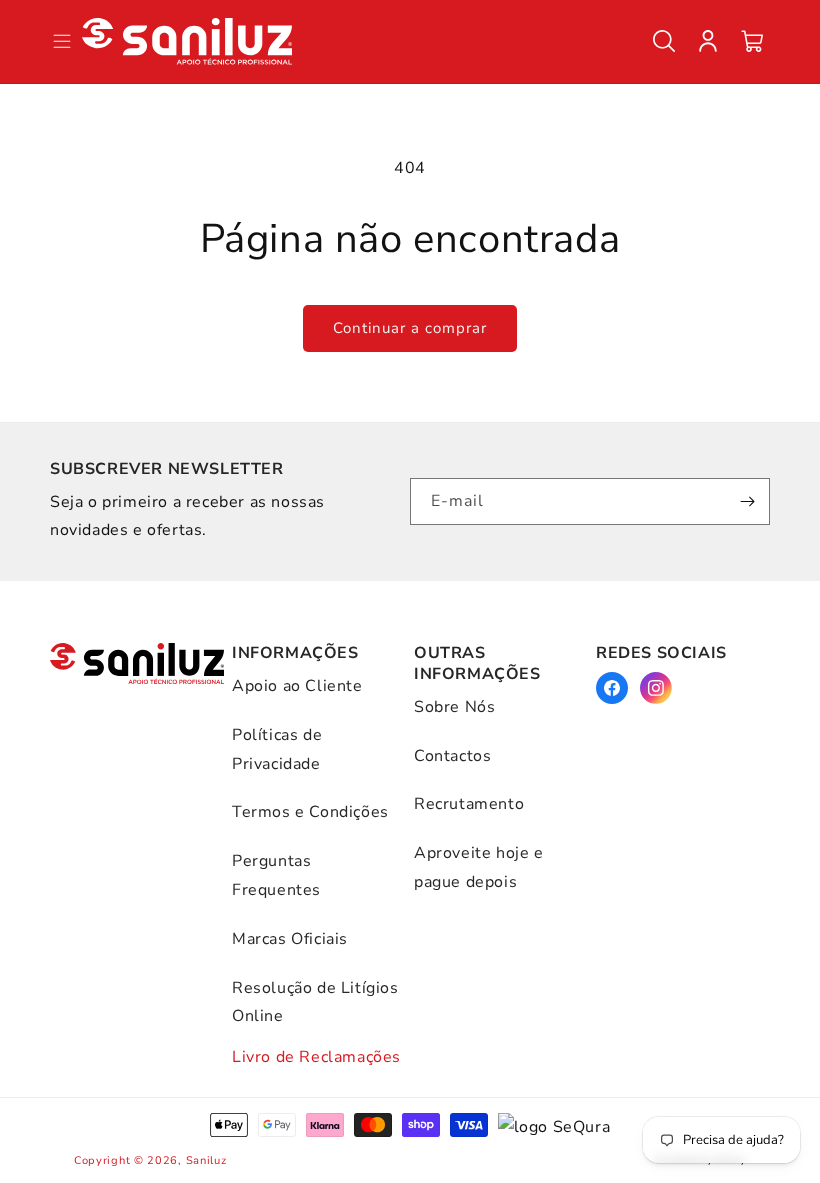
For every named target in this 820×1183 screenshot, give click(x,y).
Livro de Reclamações (316, 1057)
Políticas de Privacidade (277, 749)
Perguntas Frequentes (276, 875)
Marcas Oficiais (290, 939)
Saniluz (206, 1160)
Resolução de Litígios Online (315, 1002)
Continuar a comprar (410, 328)
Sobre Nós (454, 707)
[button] (664, 41)
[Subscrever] (747, 501)
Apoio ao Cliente (297, 686)
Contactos (452, 756)
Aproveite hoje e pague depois (479, 867)
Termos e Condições (310, 812)
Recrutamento (469, 804)
